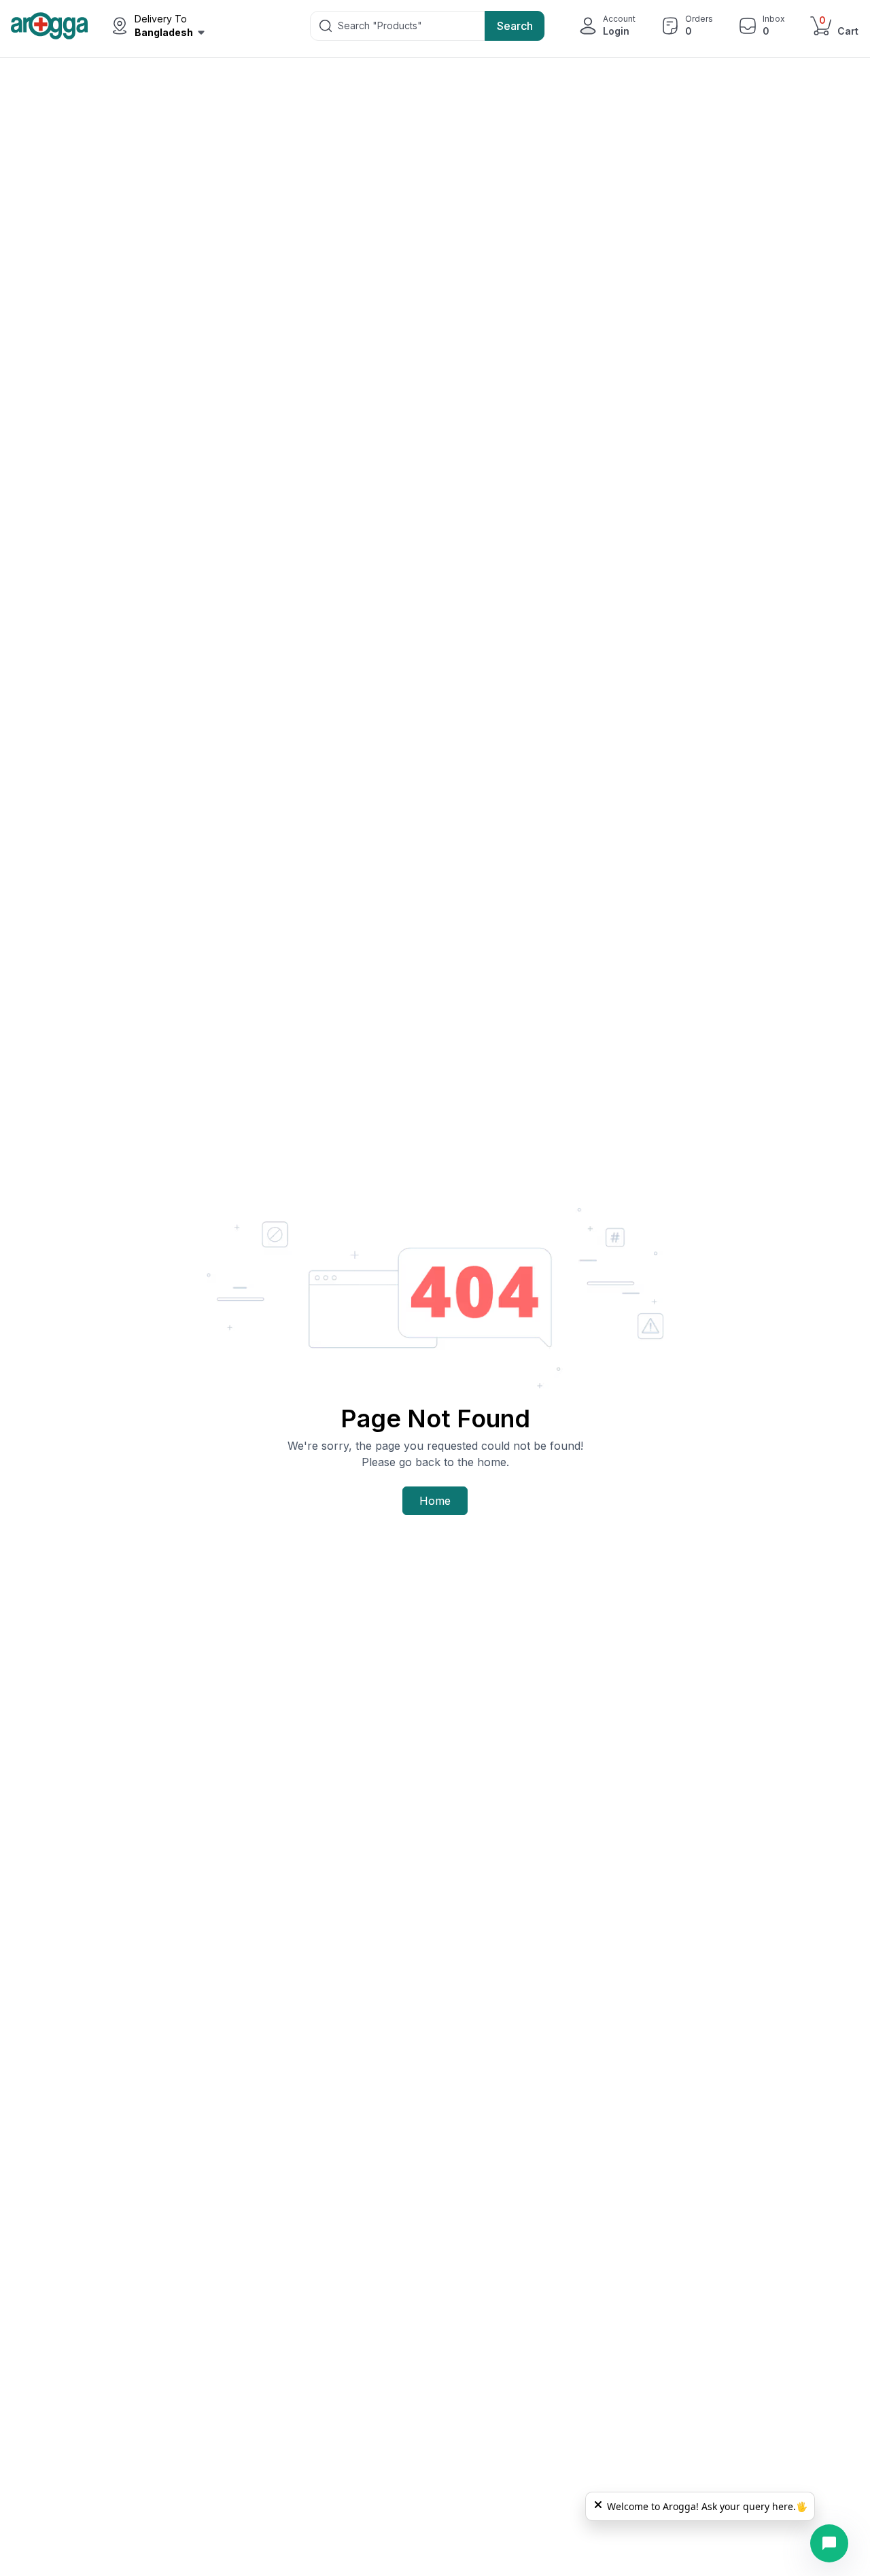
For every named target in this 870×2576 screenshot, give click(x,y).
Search (515, 26)
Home (435, 1501)
